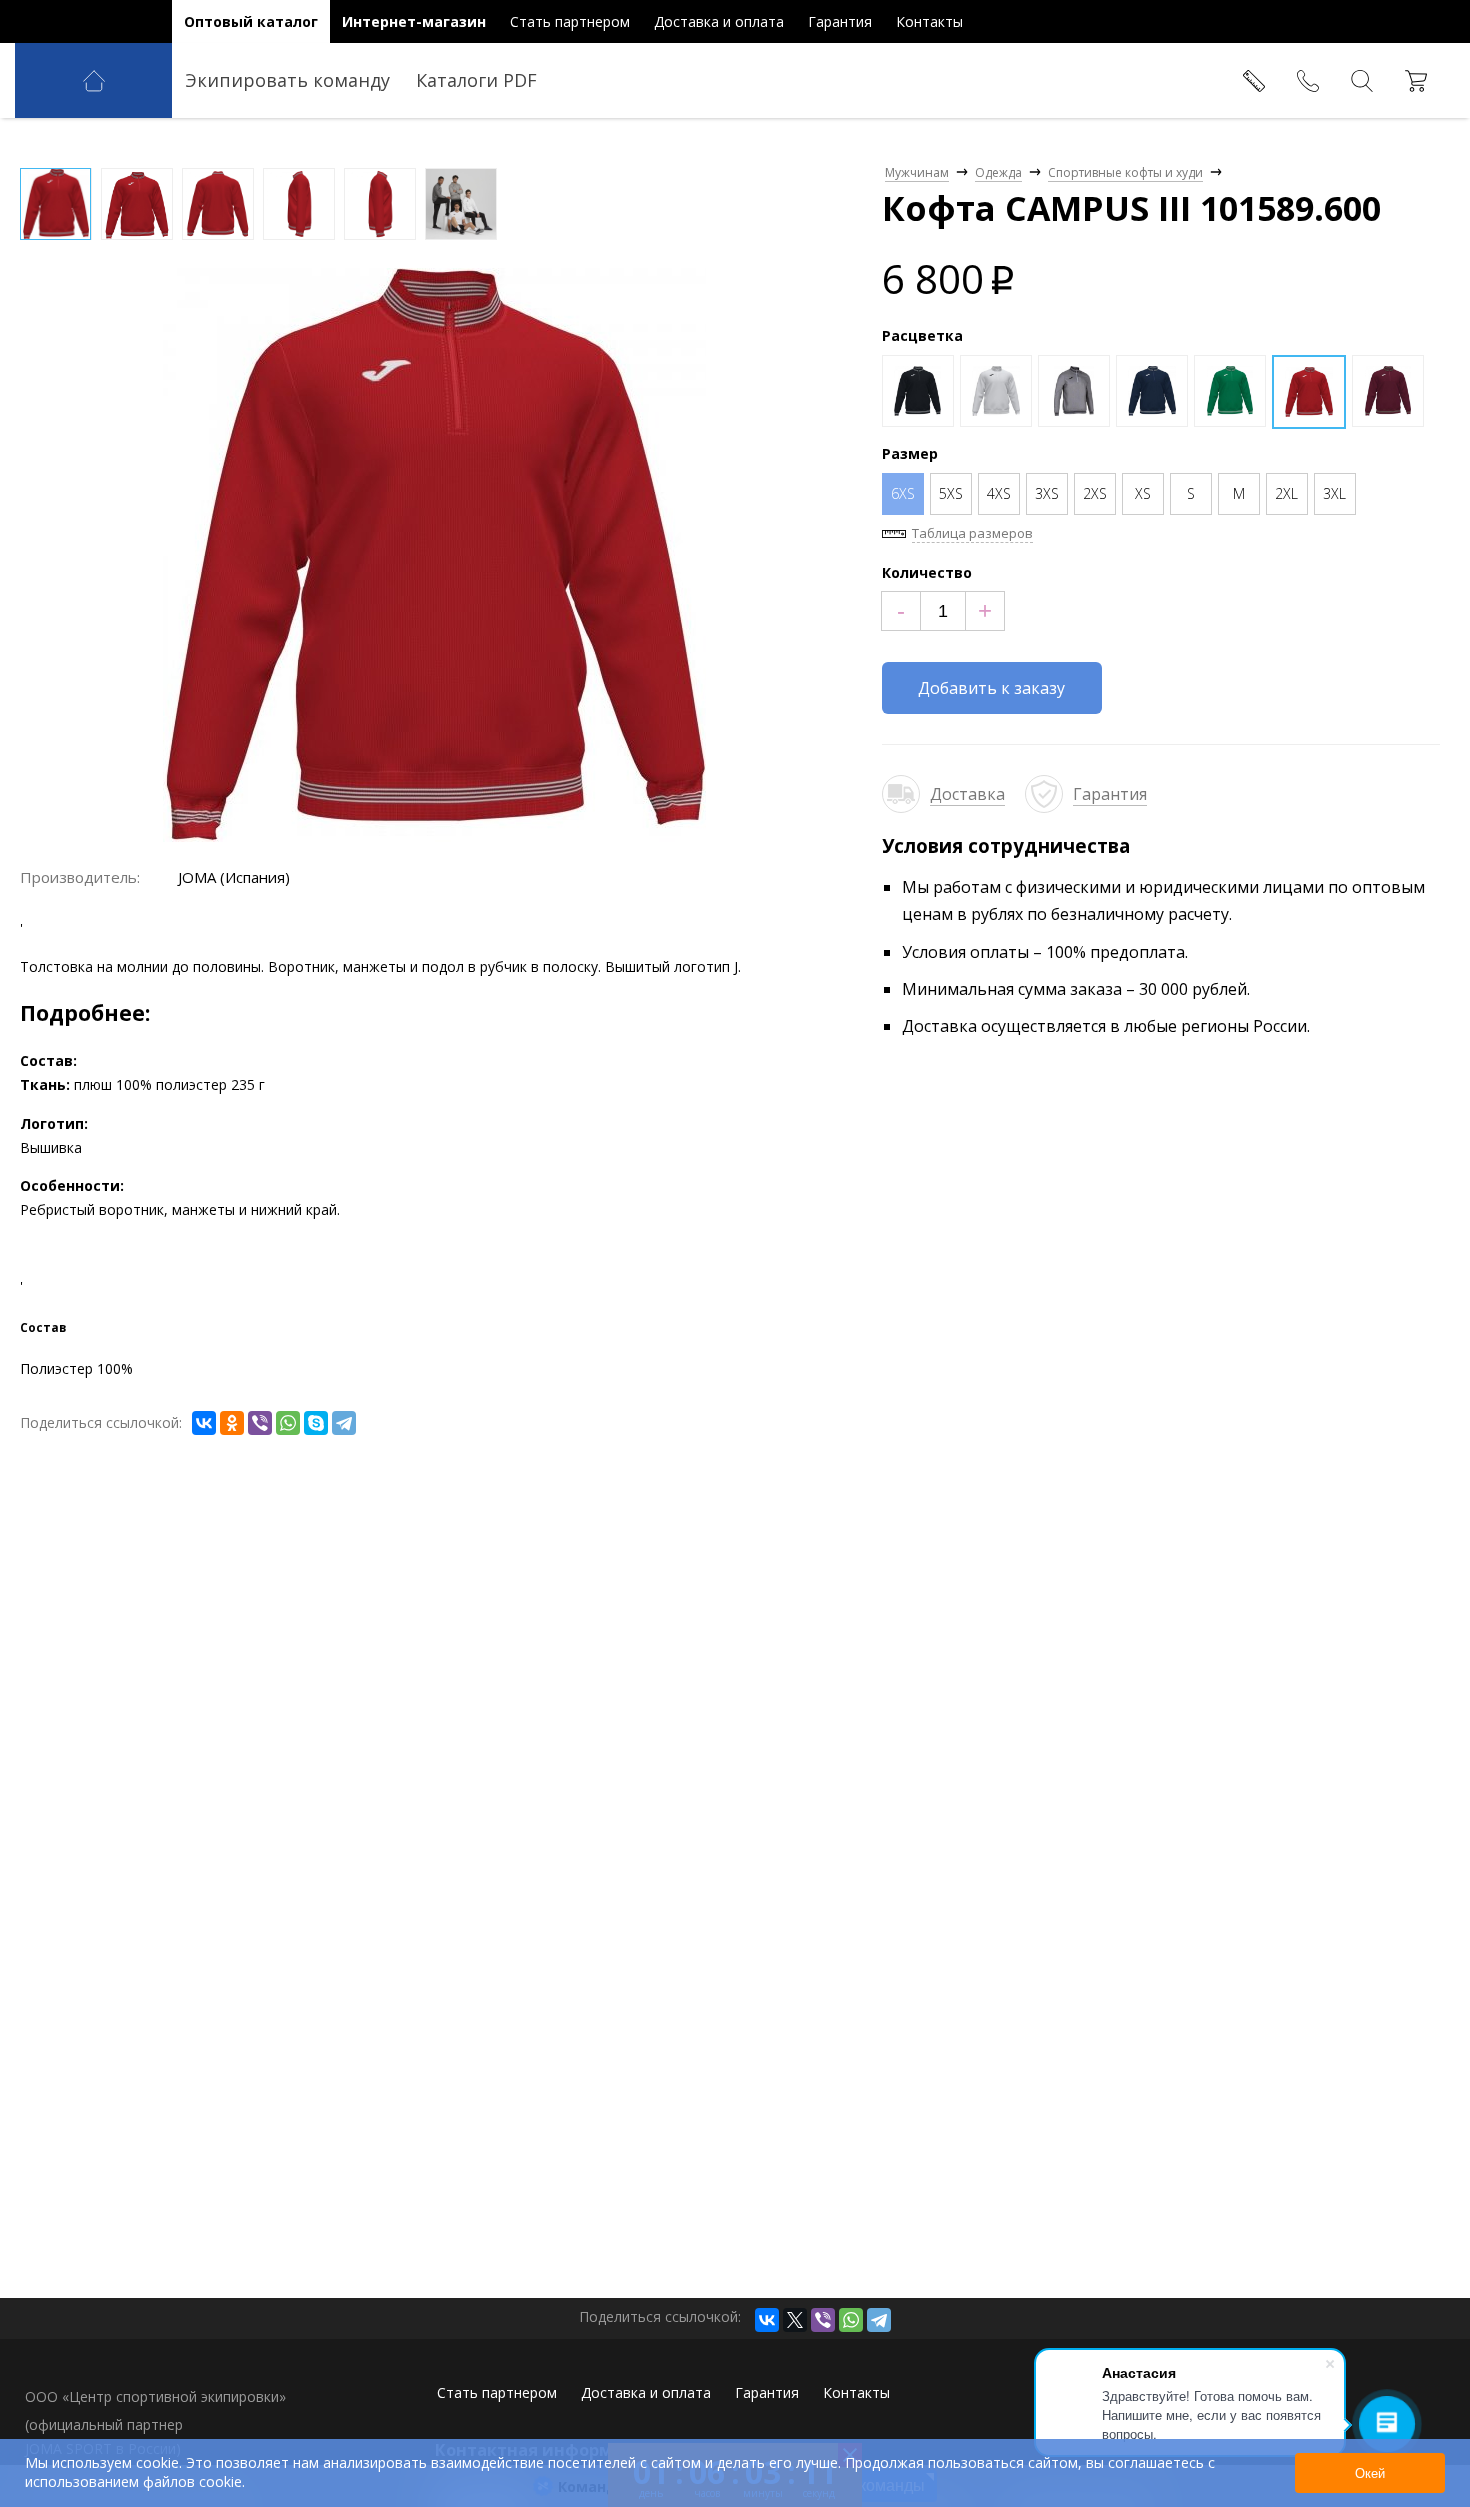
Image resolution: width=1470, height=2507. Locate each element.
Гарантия (1110, 794)
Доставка (967, 794)
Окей (1370, 2473)
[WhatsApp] (288, 1423)
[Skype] (316, 1423)
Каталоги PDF (476, 80)
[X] (795, 2320)
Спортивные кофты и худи (1125, 172)
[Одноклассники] (232, 1423)
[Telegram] (344, 1423)
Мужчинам (917, 172)
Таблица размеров (972, 533)
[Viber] (260, 1423)
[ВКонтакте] (204, 1423)
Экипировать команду (287, 80)
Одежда (998, 172)
